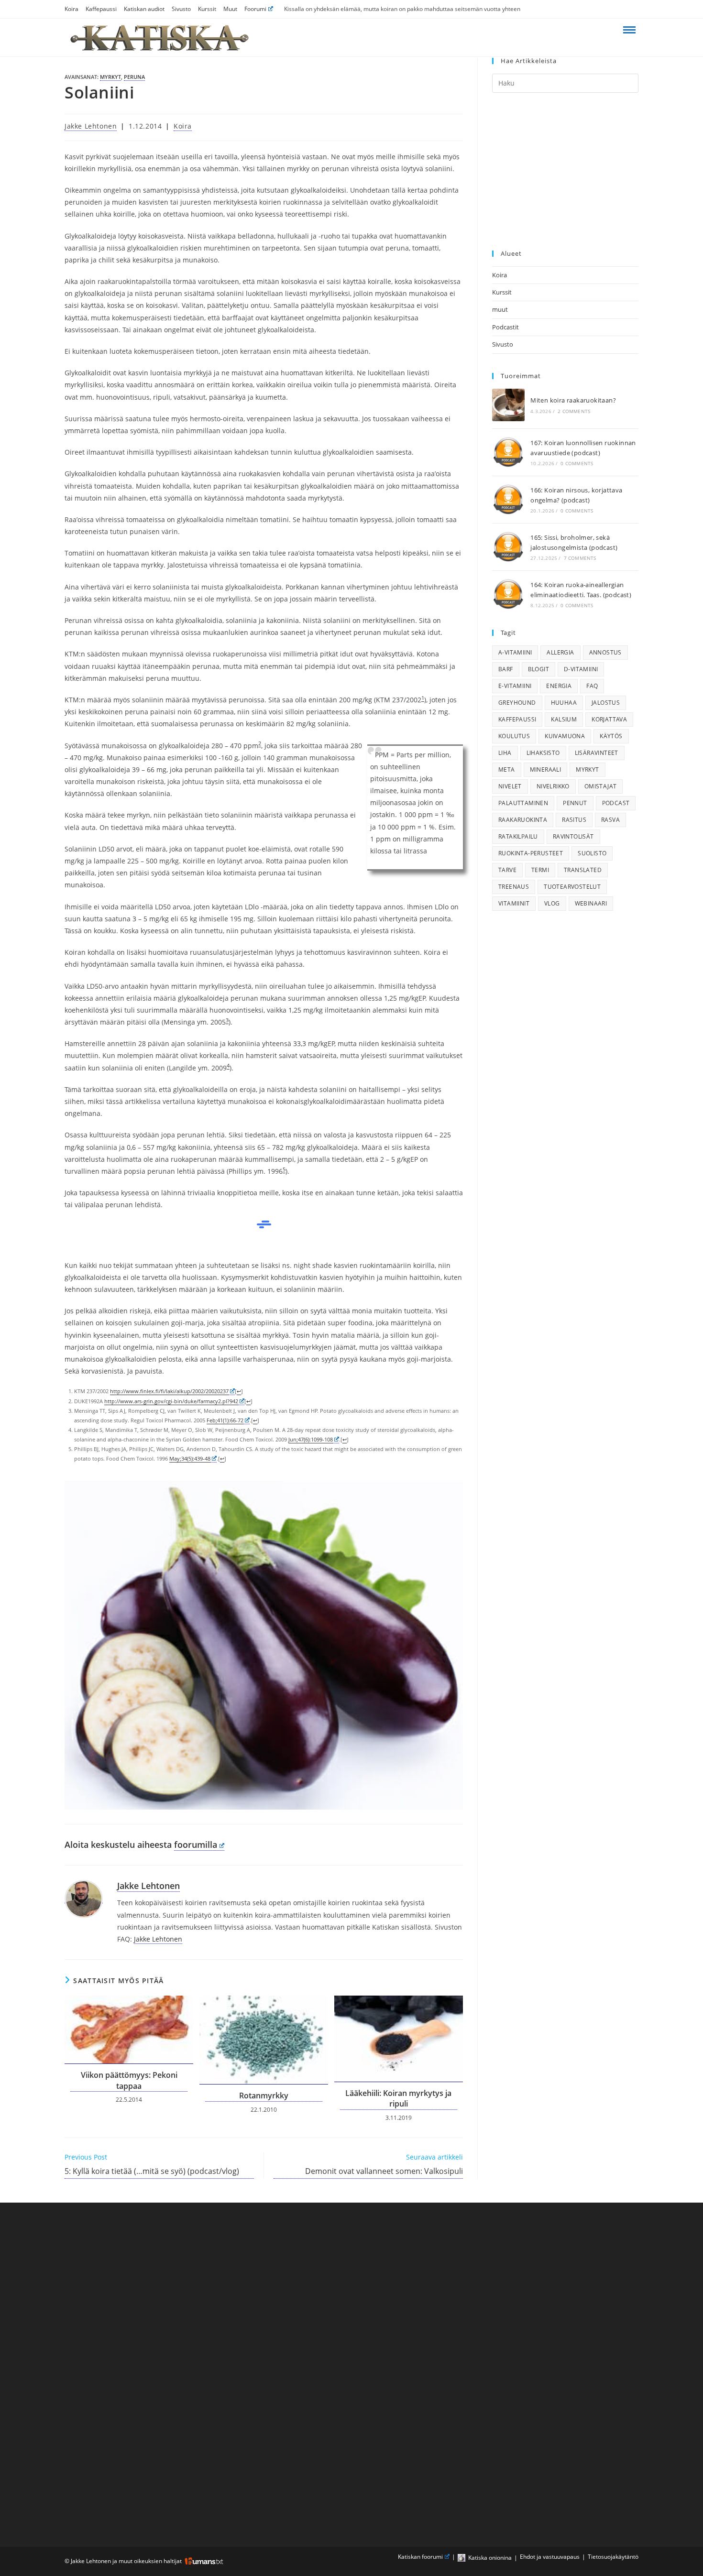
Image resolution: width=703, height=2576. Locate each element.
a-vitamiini (515, 652)
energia (559, 686)
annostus (605, 652)
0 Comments (577, 463)
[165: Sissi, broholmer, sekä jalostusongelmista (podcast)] (508, 547)
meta (507, 770)
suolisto (592, 853)
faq (592, 686)
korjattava (609, 719)
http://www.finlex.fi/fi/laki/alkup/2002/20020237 (169, 1391)
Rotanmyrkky (264, 2096)
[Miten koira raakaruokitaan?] (508, 405)
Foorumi (255, 9)
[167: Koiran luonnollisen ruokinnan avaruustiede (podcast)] (508, 452)
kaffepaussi (517, 719)
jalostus (606, 703)
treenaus (514, 887)
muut (500, 309)
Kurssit (207, 9)
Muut (230, 9)
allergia (560, 652)
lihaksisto (543, 753)
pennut (575, 803)
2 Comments (574, 411)
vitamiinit (514, 903)
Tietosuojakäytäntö (613, 2557)
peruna (134, 77)
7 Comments (580, 558)
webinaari (591, 903)
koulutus (514, 736)
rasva (610, 820)
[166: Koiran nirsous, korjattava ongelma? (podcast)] (508, 500)
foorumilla (196, 1845)
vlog (552, 903)
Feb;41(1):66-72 (225, 1420)
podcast (616, 803)
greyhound (517, 703)
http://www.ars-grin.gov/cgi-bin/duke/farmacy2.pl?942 (171, 1401)
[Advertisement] (565, 172)
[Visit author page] (84, 1899)
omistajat (601, 786)
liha (505, 753)
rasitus (574, 820)
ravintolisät (573, 836)
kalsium (564, 719)
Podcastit (505, 327)
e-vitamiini (515, 686)
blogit (538, 669)
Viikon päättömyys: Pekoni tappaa (129, 2080)
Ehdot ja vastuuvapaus (550, 2557)
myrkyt (110, 77)
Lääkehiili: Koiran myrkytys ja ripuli (398, 2098)
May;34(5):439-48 (190, 1458)
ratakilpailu (518, 836)
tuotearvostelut (572, 887)
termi (540, 870)
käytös (611, 736)
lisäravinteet (597, 753)
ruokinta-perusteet (531, 853)
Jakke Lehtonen (91, 126)
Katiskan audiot (144, 9)
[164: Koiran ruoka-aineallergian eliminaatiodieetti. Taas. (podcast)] (508, 594)
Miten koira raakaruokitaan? (573, 400)
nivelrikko (553, 786)
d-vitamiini (581, 669)
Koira (71, 9)
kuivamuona (565, 736)
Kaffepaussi (101, 9)
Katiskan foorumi (420, 2557)
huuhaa (564, 703)
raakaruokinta (523, 820)
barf (506, 669)
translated (583, 870)
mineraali (546, 770)
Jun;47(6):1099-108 (311, 1439)
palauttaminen (523, 803)
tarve (507, 870)
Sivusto (181, 9)
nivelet (510, 786)
